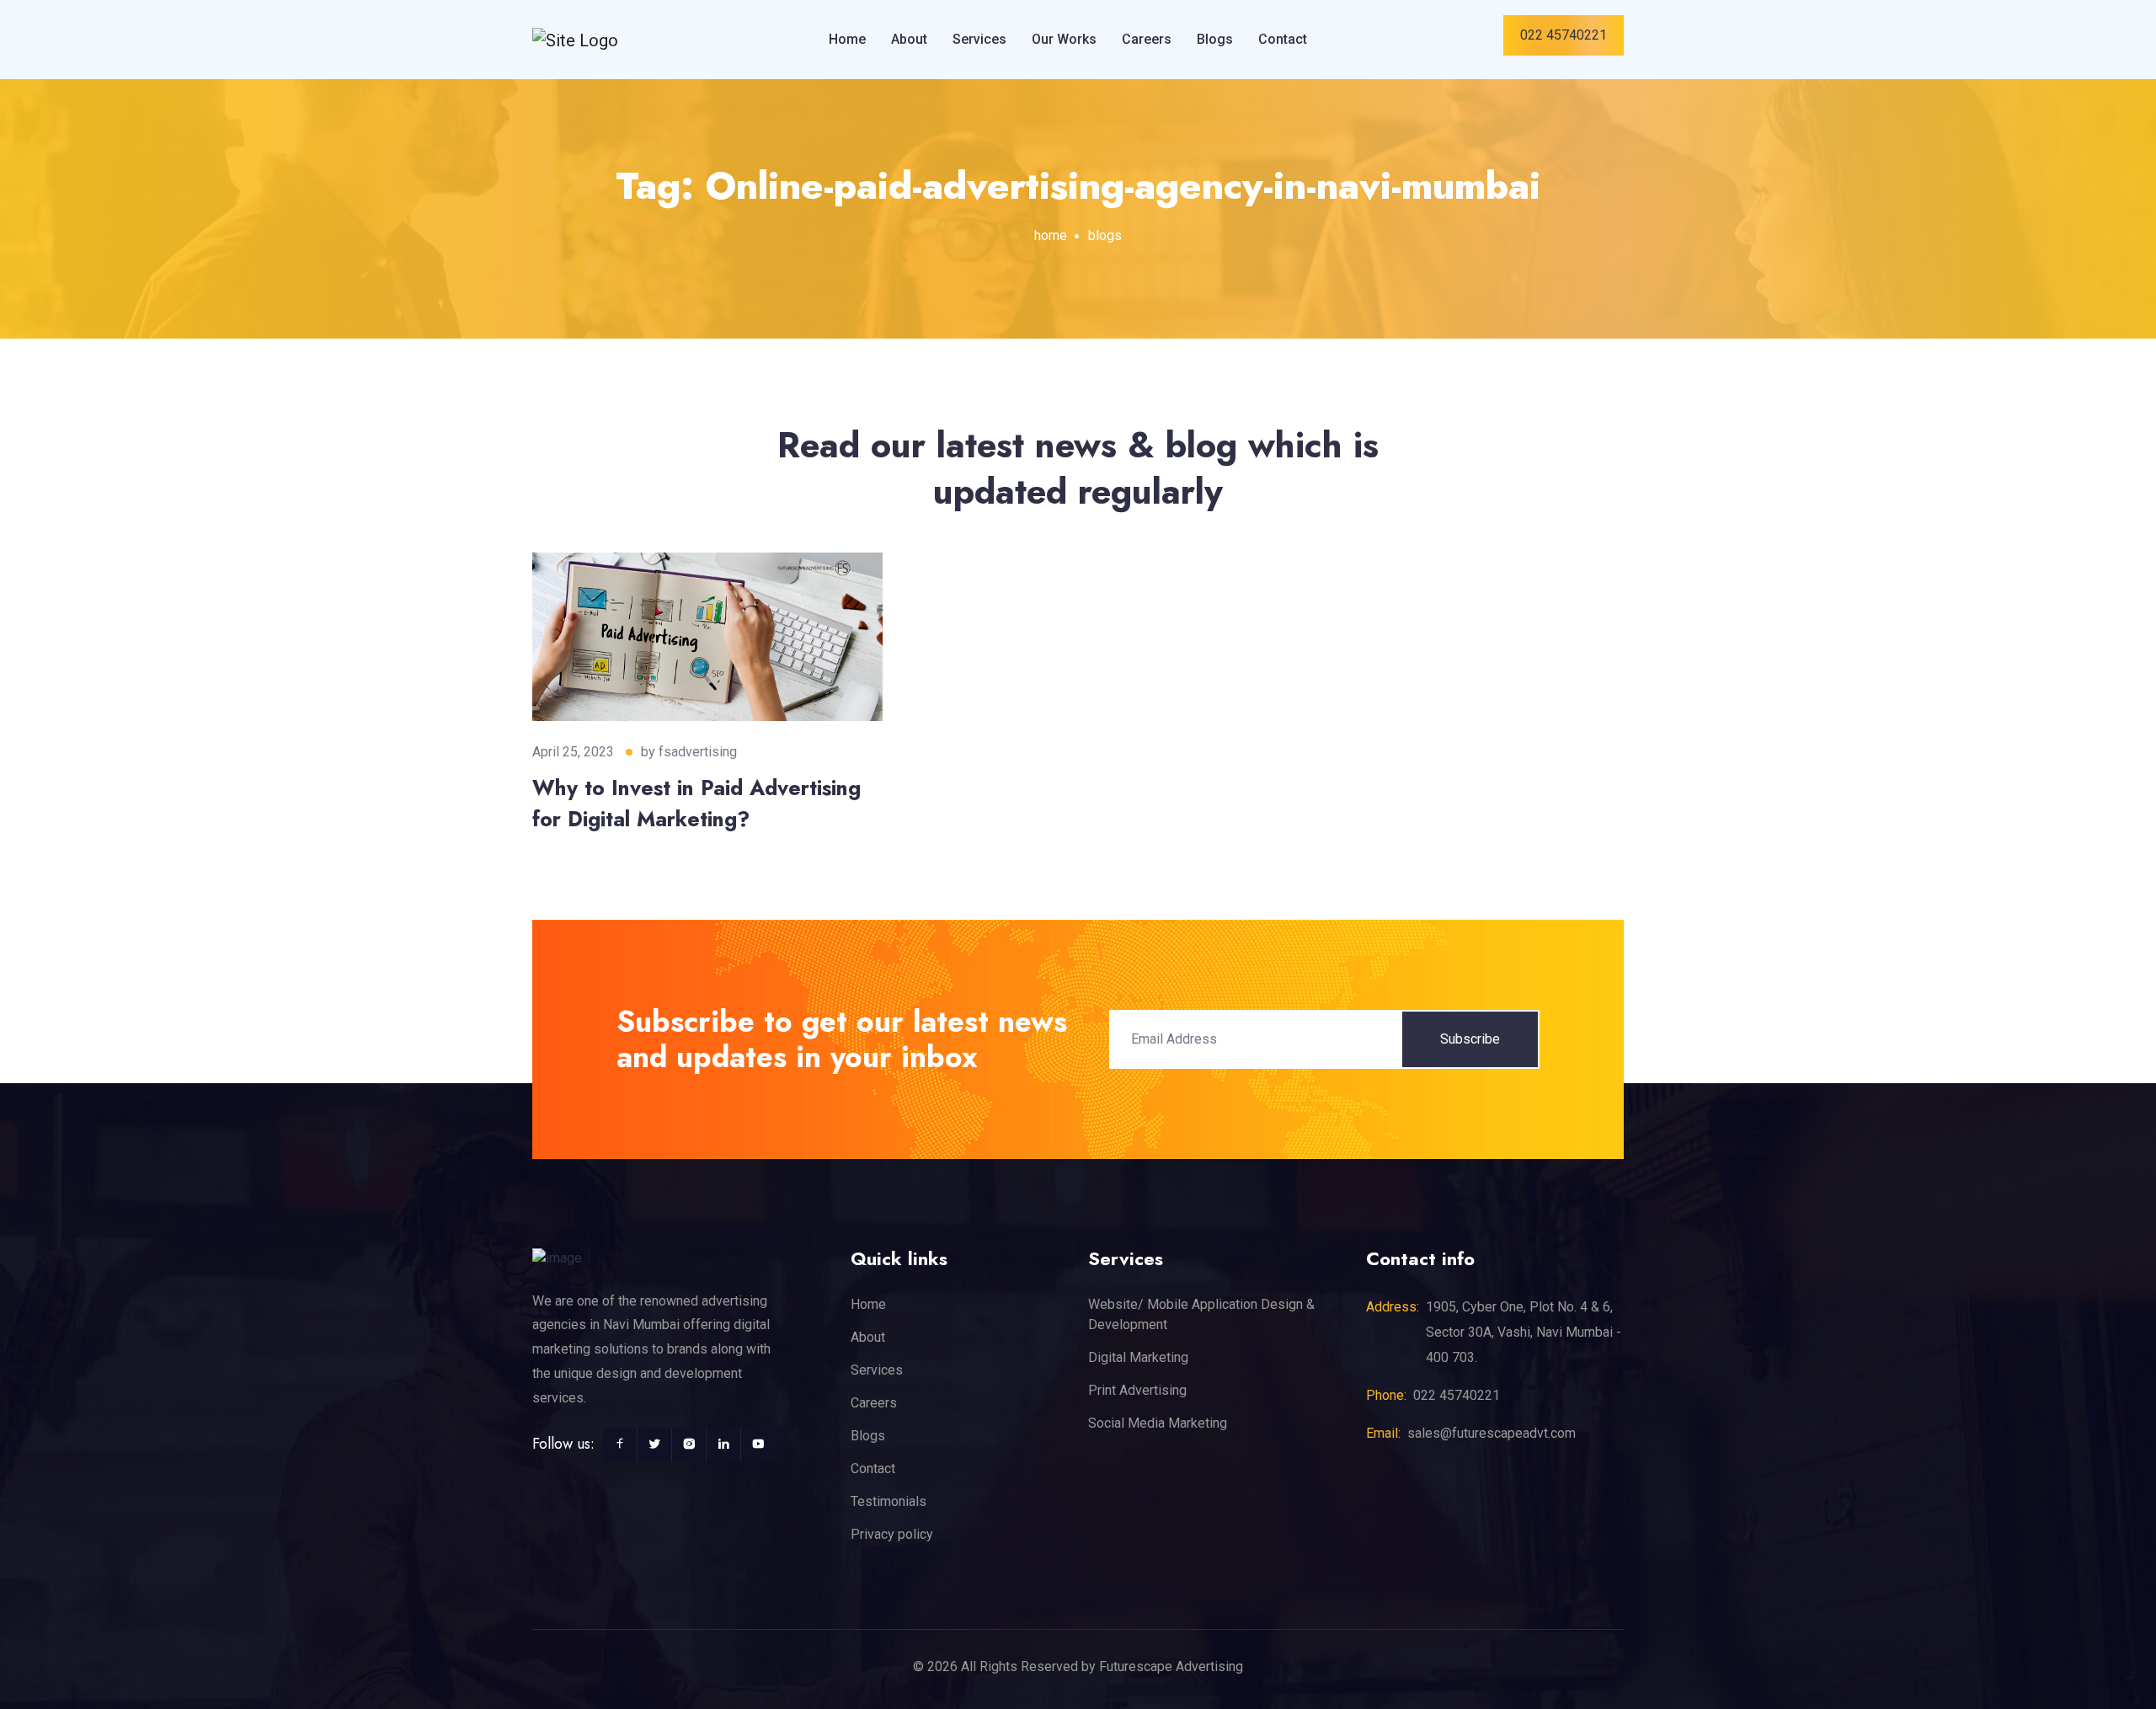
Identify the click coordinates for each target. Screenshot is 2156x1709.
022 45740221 (1564, 35)
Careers (1147, 39)
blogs (1105, 235)
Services (979, 39)
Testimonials (889, 1501)
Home (847, 39)
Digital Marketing (1138, 1357)
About (909, 39)
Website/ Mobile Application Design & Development (1201, 1314)
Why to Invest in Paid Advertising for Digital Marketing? (696, 804)
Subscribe (1470, 1039)
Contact (1283, 39)
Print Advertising (1137, 1390)
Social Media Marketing (1158, 1423)
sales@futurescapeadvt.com (1492, 1433)
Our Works (1064, 39)
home (1051, 235)
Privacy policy (892, 1534)
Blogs (1215, 39)
